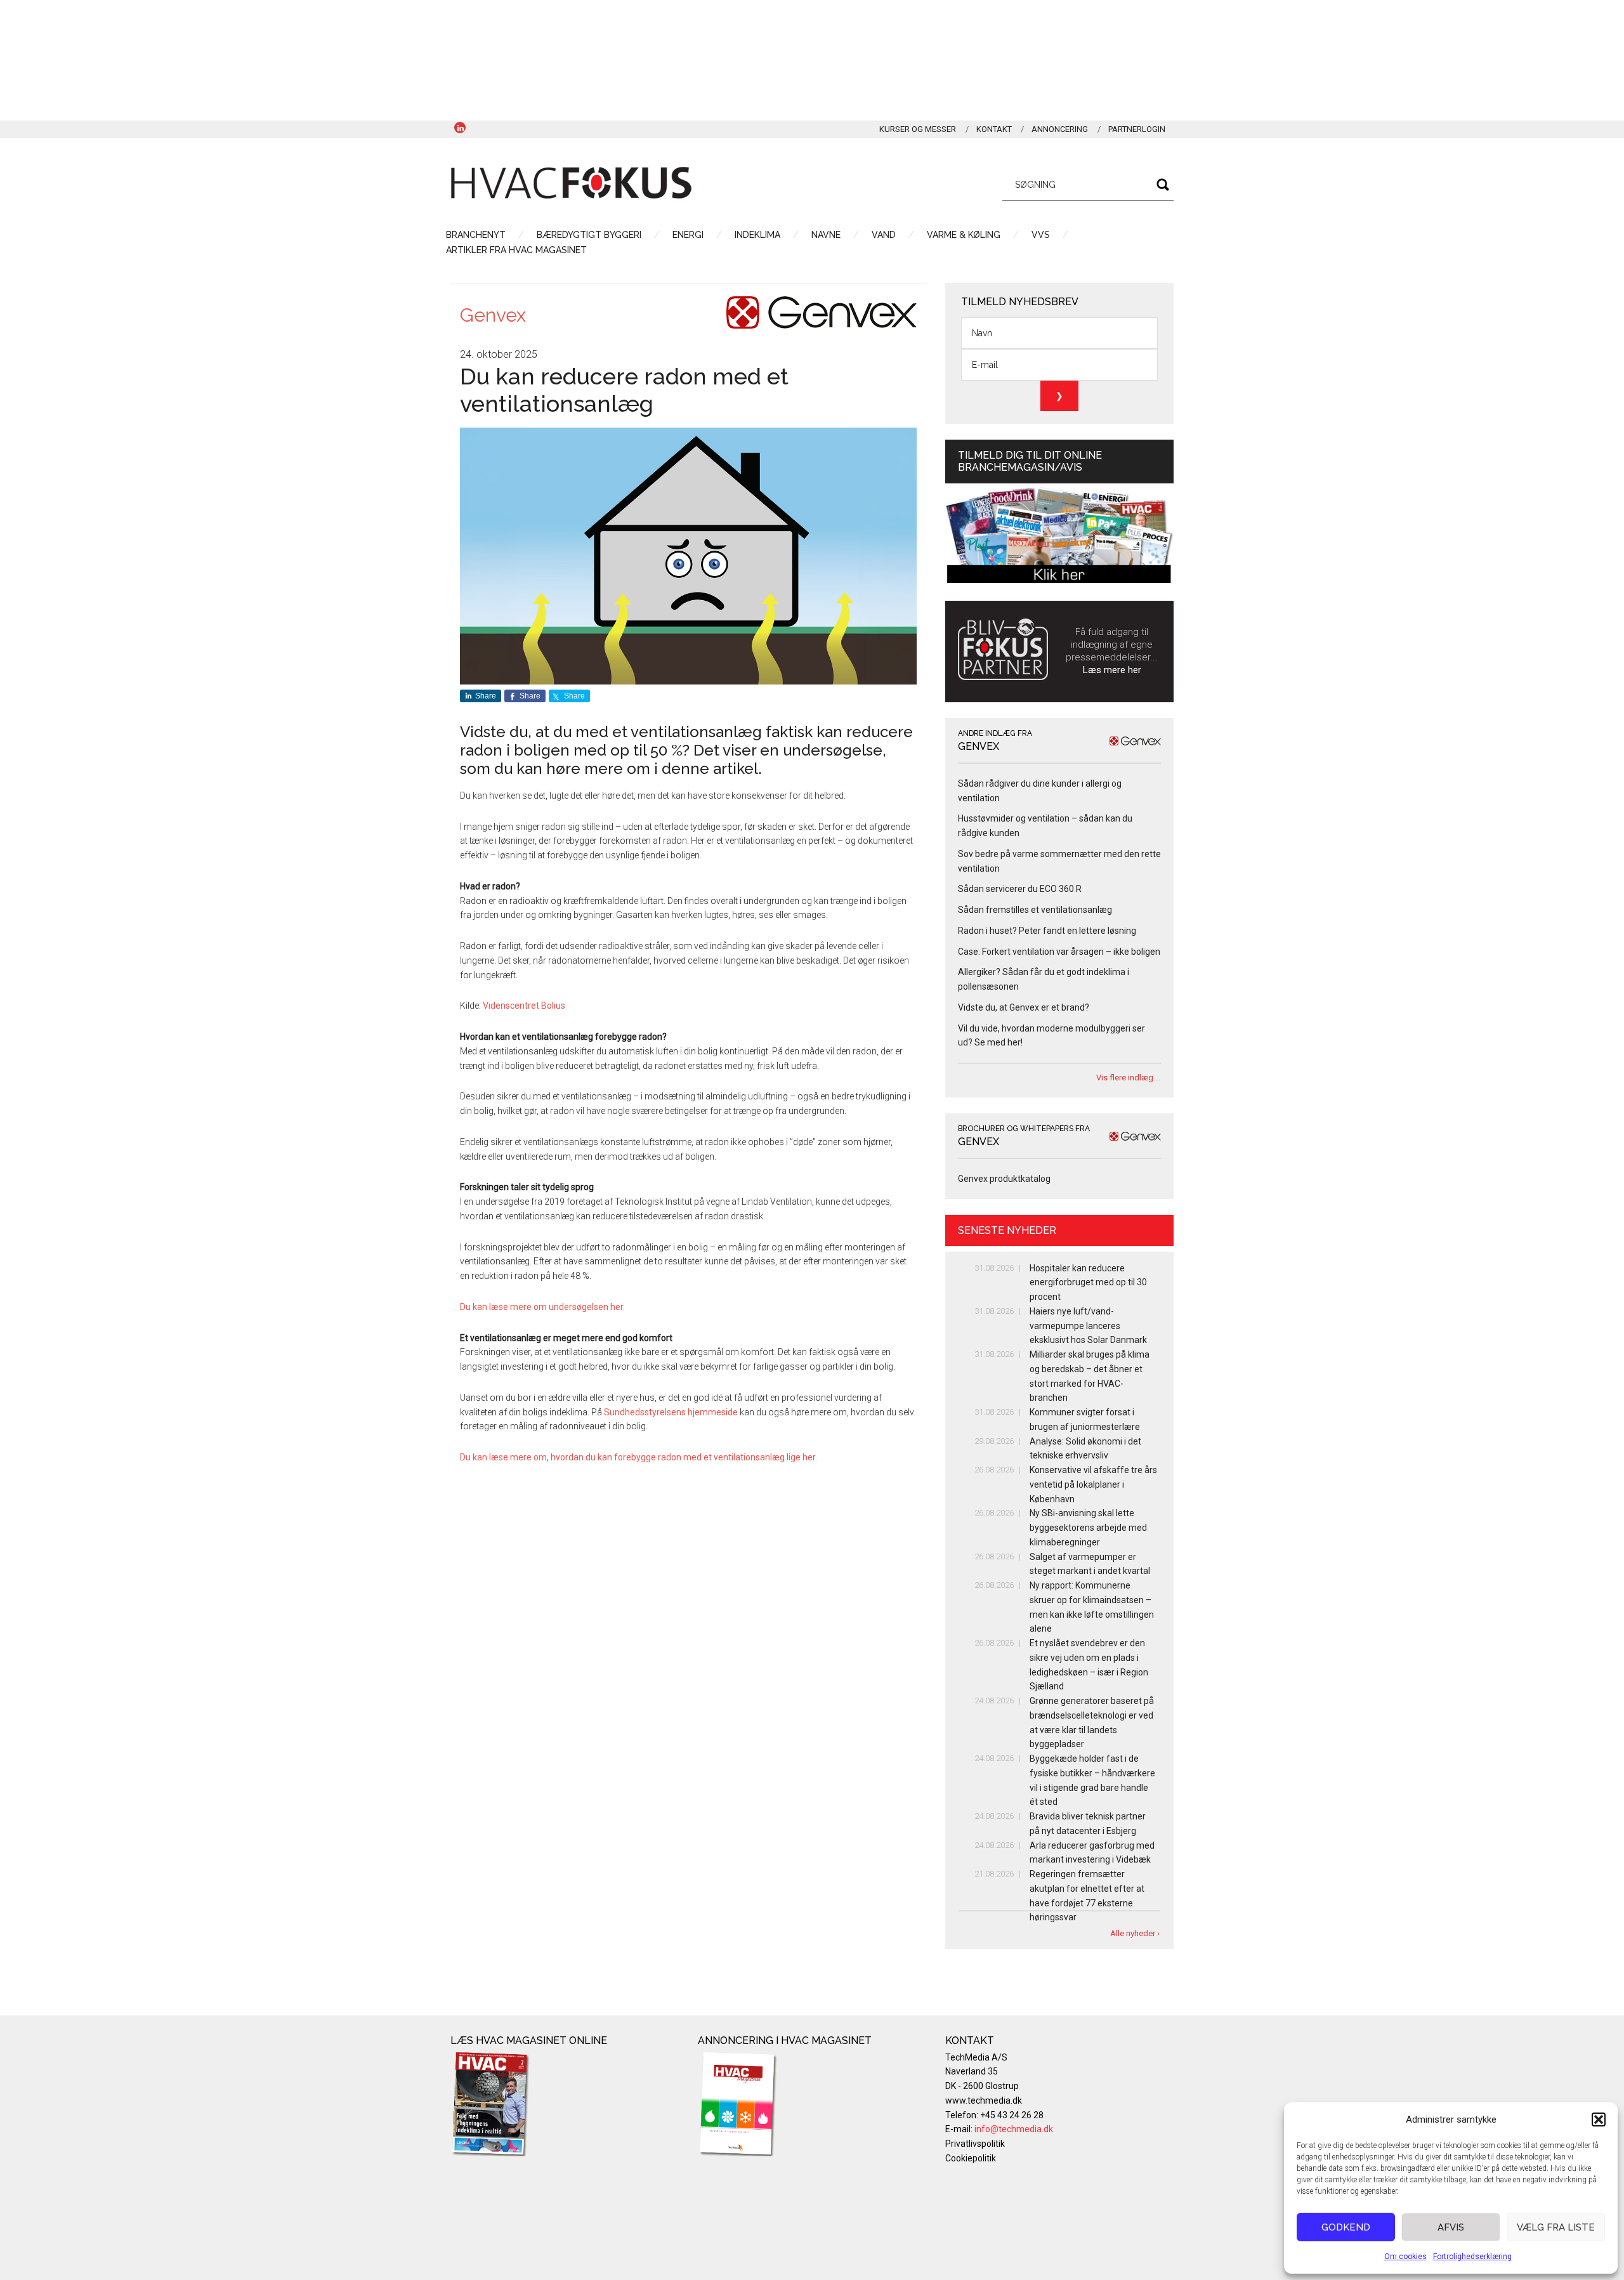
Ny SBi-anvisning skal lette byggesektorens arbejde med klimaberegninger (1088, 1528)
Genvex (493, 315)
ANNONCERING (1060, 129)
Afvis (1451, 2227)
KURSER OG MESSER (918, 129)
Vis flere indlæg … (1129, 1078)
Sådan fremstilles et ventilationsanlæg (1035, 910)
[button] (1599, 2119)
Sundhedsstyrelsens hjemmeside (671, 1412)
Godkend (1346, 2227)
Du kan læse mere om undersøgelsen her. (543, 1307)
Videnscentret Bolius (524, 1006)
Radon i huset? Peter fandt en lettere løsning (1047, 931)
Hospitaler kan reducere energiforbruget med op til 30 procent (1088, 1283)
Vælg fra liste (1556, 2227)
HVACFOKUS (571, 183)
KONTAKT (994, 129)
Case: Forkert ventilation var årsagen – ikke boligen (1059, 952)
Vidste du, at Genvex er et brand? (1024, 1007)
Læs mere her (1112, 670)
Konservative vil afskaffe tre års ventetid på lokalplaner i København (1093, 1484)
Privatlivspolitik (975, 2144)
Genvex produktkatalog (1004, 1179)
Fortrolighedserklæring (1472, 2257)
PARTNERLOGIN (1137, 129)
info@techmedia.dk (1014, 2129)
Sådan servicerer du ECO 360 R (1020, 889)
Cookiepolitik (971, 2158)
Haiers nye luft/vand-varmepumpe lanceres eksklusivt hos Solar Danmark (1088, 1326)
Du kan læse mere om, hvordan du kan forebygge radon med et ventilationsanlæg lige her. (639, 1457)
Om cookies (1405, 2257)
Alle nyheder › (1135, 1933)
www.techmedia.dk (984, 2100)
